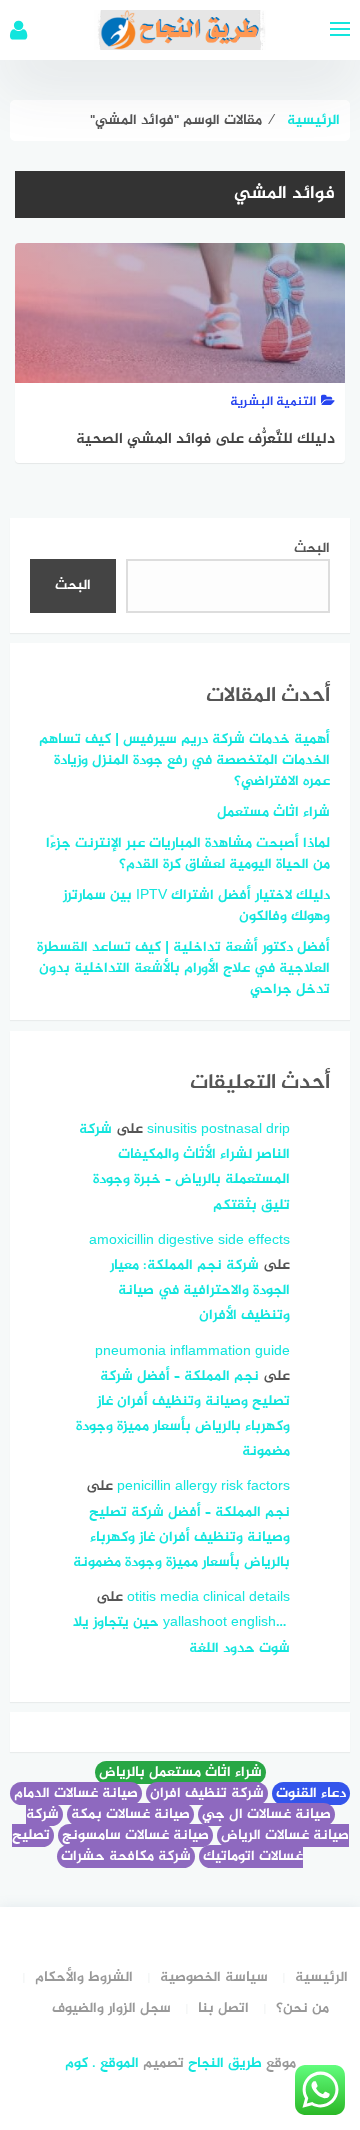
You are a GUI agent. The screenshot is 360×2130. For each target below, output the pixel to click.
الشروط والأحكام (84, 1977)
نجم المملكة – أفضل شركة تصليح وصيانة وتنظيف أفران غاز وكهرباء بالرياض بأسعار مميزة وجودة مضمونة (181, 1537)
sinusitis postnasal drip (218, 1129)
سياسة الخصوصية (214, 1977)
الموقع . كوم (102, 2063)
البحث (312, 548)
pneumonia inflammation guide (192, 1351)
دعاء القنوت (311, 1793)
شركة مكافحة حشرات (126, 1856)
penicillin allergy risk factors (203, 1486)
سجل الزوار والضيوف (111, 2008)
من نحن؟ (302, 2008)
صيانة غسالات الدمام (76, 1793)
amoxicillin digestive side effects (189, 1240)
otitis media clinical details (208, 1597)
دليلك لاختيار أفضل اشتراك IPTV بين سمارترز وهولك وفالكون (196, 906)
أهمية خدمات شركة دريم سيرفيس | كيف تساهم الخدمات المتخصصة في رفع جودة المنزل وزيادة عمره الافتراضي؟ (184, 760)
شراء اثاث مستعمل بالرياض (180, 1772)
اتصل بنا (223, 2008)
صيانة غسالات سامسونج (135, 1835)
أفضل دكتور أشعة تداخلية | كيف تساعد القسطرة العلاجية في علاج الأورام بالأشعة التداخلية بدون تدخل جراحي (183, 968)
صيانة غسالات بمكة (130, 1814)
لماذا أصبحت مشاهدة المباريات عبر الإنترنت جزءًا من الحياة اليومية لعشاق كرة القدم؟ (188, 854)
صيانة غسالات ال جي (266, 1814)
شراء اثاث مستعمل (273, 812)
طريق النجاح (225, 2063)
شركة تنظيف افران (207, 1793)
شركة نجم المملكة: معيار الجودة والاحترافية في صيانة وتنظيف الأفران (200, 1290)
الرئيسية (321, 1977)
